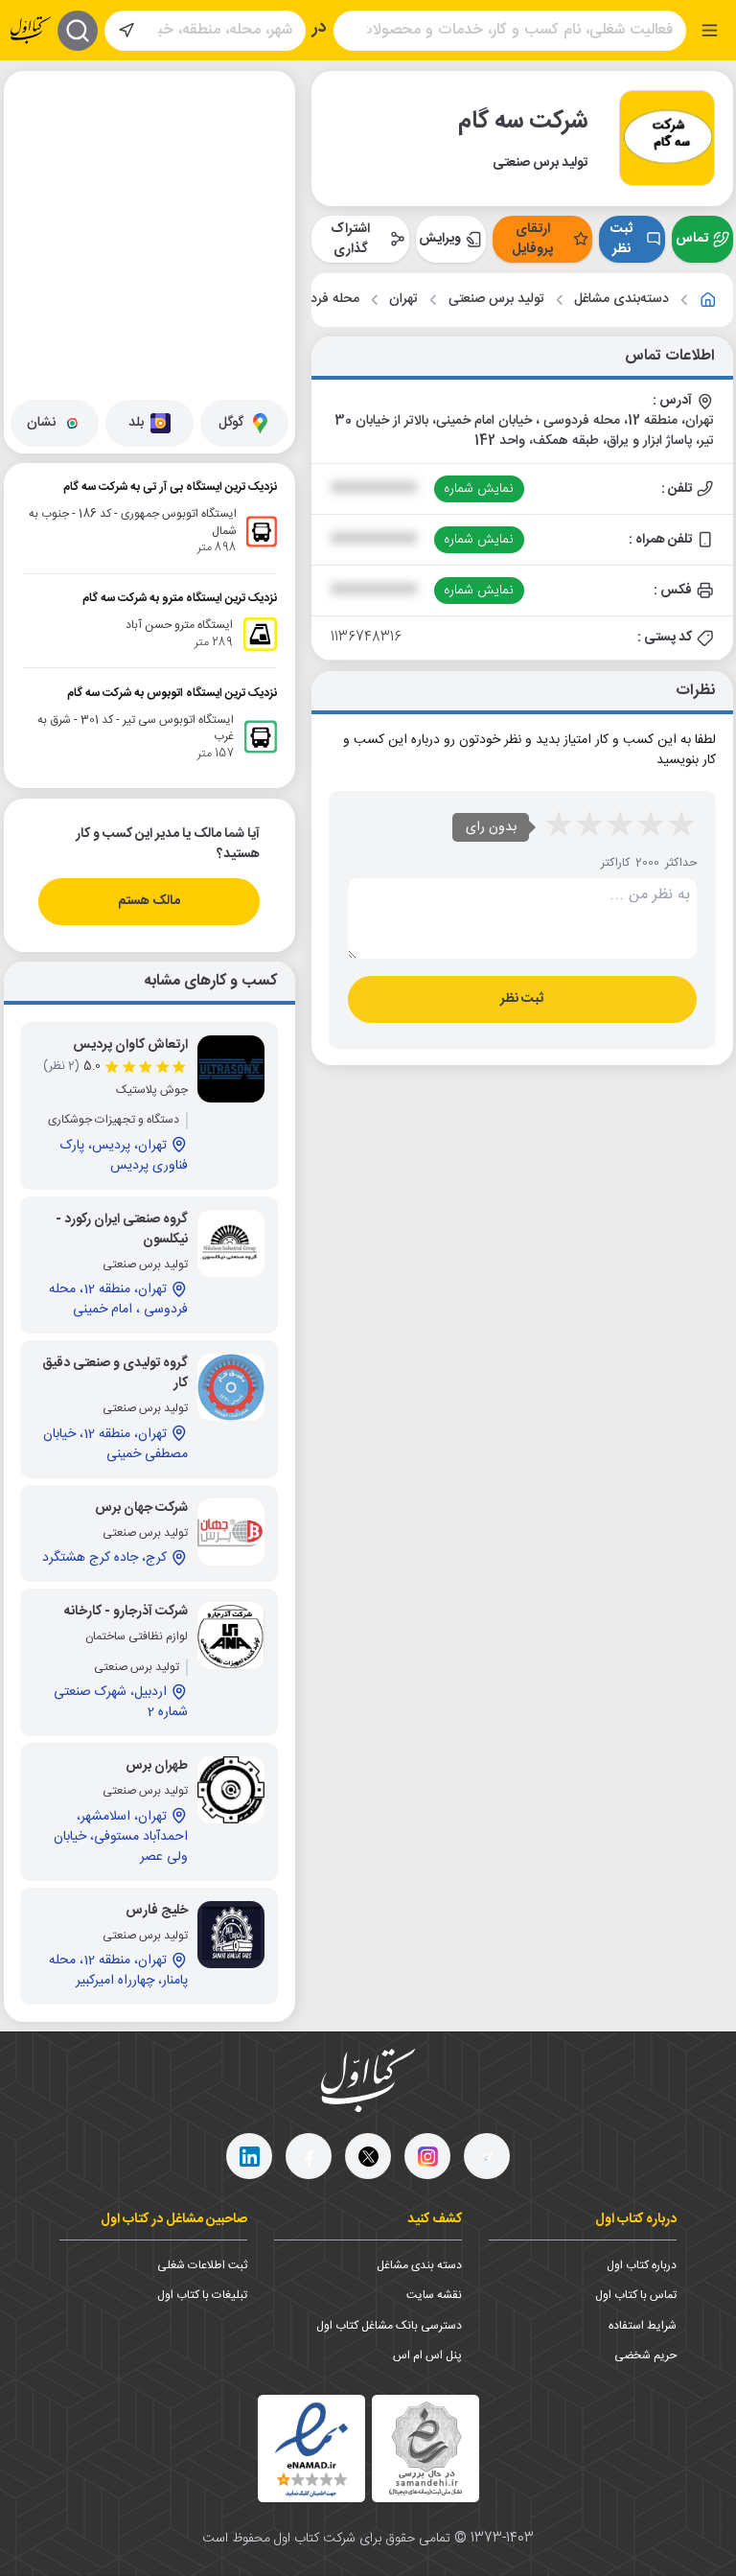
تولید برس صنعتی (496, 300)
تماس (692, 239)
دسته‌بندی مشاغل (621, 300)
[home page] (31, 30)
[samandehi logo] (425, 2449)
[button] (167, 158)
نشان (41, 423)
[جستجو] (78, 31)
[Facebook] (309, 2156)
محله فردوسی (321, 300)
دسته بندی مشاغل (419, 2265)
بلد (136, 423)
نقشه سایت (434, 2295)
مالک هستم (149, 901)
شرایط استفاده (643, 2326)
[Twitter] (368, 2156)
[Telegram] (487, 2156)
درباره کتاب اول (642, 2265)
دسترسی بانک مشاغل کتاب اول (389, 2326)
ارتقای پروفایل (532, 239)
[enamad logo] (311, 2448)
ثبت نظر (621, 239)
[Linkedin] (249, 2156)
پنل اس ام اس (427, 2356)
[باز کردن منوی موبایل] (710, 30)
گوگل (231, 423)
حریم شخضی (645, 2356)
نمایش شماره (479, 489)
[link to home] (708, 300)
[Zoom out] (34, 138)
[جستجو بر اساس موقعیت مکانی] (126, 31)
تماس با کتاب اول (636, 2295)
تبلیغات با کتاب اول (202, 2295)
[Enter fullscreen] (34, 186)
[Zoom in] (34, 100)
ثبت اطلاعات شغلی (202, 2265)
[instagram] (427, 2156)
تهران (403, 300)
